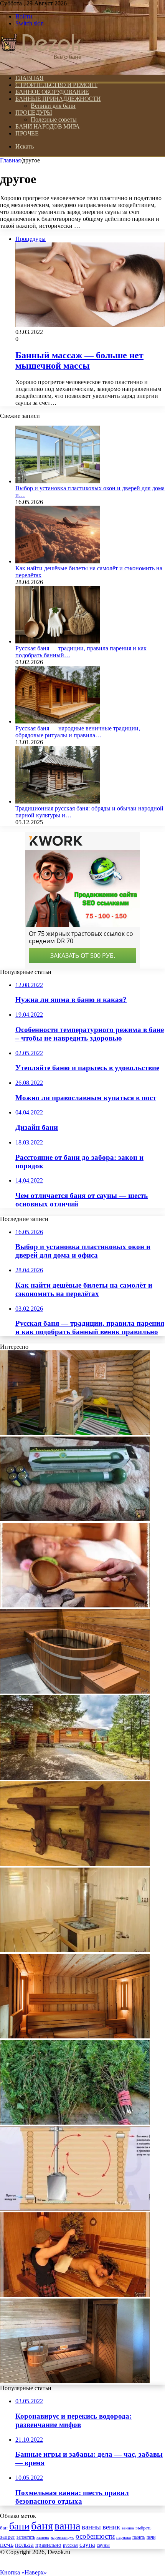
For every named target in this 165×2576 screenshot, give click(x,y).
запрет (7, 2537)
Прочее (27, 133)
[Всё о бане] (41, 65)
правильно (48, 2545)
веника (128, 2528)
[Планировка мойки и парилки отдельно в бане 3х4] (75, 1950)
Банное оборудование (52, 92)
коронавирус (62, 2537)
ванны (91, 2527)
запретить (26, 2537)
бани (19, 2526)
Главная (10, 160)
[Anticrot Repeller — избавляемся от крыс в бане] (75, 1519)
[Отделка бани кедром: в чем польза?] (75, 2036)
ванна (67, 2526)
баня (42, 2526)
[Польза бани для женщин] (75, 1605)
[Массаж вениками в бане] (75, 2295)
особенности (95, 2536)
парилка (124, 2537)
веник (111, 2527)
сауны (103, 2545)
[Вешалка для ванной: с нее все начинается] (75, 1864)
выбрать (143, 2528)
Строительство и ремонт (56, 85)
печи (151, 2537)
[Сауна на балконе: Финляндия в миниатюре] (75, 2381)
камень (43, 2537)
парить (139, 2537)
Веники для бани (53, 106)
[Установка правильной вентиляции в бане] (75, 2209)
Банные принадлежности (58, 99)
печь (7, 2544)
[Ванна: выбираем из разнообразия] (75, 1691)
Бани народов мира (48, 126)
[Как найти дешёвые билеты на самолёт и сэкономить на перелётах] (58, 561)
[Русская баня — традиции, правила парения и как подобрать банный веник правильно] (58, 641)
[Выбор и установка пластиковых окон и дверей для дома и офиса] (58, 481)
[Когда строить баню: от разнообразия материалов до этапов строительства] (75, 1778)
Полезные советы (54, 119)
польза (24, 2545)
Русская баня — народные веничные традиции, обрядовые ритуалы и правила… (78, 732)
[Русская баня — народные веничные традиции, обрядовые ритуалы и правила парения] (58, 721)
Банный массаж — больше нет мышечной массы (79, 360)
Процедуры (34, 113)
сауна (87, 2544)
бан (4, 2528)
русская (70, 2545)
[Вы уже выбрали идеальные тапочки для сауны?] (75, 1433)
